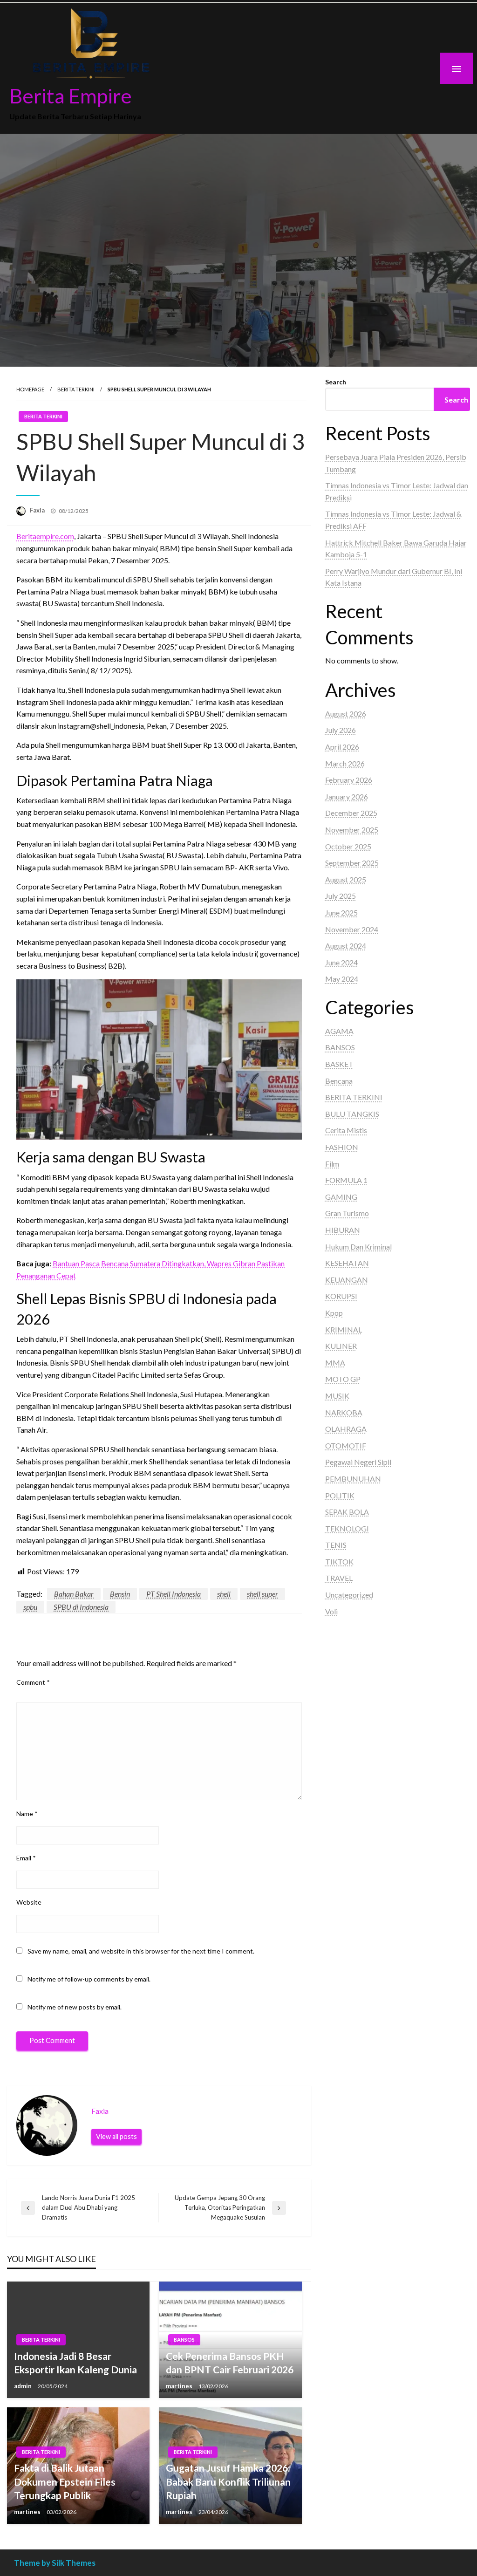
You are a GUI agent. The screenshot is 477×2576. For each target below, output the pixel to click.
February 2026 (349, 780)
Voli (331, 1611)
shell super (262, 1594)
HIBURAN (343, 1230)
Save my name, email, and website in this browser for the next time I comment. (141, 1951)
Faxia (38, 510)
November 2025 (352, 830)
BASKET (339, 1064)
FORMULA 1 (346, 1180)
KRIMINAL (344, 1329)
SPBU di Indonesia (81, 1607)
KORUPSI (341, 1296)
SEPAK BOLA (347, 1512)
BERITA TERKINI (76, 389)
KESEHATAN (347, 1263)
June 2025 (341, 912)
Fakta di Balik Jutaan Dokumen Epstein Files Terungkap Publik (65, 2481)
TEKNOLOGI (347, 1528)
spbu (30, 1607)
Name (27, 1814)
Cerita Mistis (346, 1130)
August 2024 (346, 946)
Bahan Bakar (74, 1594)
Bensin (120, 1594)
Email (26, 1858)
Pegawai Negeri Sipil (358, 1462)
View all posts (116, 2136)
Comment (33, 1682)
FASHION (342, 1147)
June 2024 (341, 962)
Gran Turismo (347, 1213)
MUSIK (337, 1396)
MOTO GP (343, 1379)
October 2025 (348, 846)
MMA (335, 1363)
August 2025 (346, 879)
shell (224, 1594)
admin (24, 2386)
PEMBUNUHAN (353, 1479)
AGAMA (339, 1031)
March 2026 (345, 763)
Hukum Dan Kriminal (358, 1247)
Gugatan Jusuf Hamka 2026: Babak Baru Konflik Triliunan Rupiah (228, 2481)
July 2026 (341, 730)
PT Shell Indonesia (174, 1594)
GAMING (341, 1197)
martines (180, 2386)
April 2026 (342, 747)
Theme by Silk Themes (55, 2563)
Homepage (30, 389)
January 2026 (347, 796)
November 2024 (352, 929)
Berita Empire (71, 96)
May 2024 (342, 979)
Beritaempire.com (45, 536)
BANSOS (184, 2340)
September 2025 (352, 863)
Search (336, 382)
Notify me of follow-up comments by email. (89, 1979)
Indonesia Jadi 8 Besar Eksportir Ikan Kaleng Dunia (75, 2363)
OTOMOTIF (346, 1445)
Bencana (339, 1081)
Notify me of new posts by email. (75, 2007)
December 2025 (351, 813)
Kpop (334, 1313)
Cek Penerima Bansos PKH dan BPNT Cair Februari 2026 (230, 2363)
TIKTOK (339, 1561)
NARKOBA (344, 1412)
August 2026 (346, 714)
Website (29, 1902)
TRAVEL (339, 1578)
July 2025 (341, 896)
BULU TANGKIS (352, 1114)
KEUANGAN (347, 1280)
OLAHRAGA (346, 1429)
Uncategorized (349, 1595)
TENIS (336, 1545)
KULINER (341, 1346)
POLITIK (340, 1495)
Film (332, 1164)
